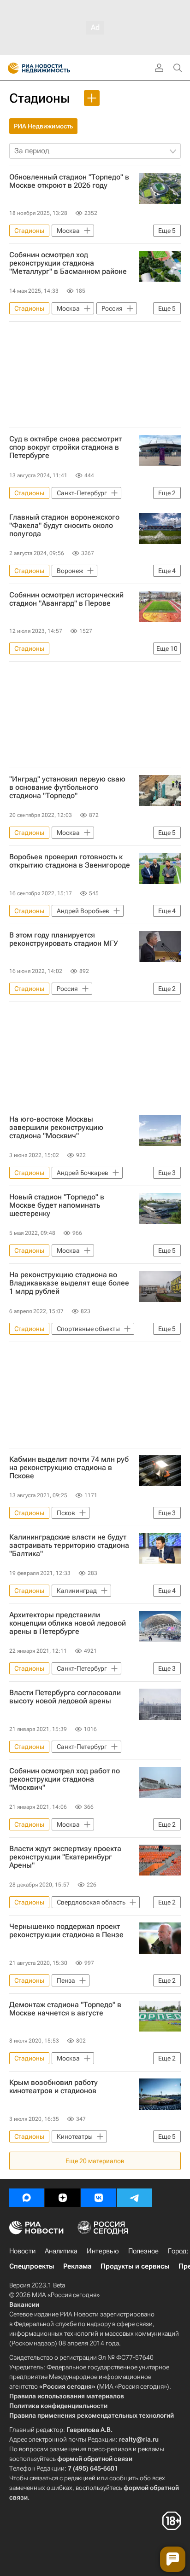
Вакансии (24, 2304)
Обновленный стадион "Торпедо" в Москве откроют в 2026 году (69, 181)
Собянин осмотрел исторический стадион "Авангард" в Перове (66, 599)
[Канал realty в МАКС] (27, 2198)
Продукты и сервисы (135, 2266)
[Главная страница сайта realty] (55, 68)
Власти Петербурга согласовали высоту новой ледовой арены (65, 1697)
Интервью (103, 2251)
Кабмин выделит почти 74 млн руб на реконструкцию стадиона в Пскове (69, 1468)
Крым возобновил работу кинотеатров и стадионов (53, 2087)
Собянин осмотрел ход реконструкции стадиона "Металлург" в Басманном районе (68, 263)
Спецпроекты (32, 2266)
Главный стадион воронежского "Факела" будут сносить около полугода (64, 526)
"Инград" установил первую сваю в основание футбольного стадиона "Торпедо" (67, 787)
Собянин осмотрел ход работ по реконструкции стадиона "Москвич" (65, 1779)
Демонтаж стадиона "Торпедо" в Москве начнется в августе (65, 2009)
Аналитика (61, 2251)
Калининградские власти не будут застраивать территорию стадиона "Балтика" (69, 1546)
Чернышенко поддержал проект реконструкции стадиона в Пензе (66, 1931)
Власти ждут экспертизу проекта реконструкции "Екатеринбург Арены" (65, 1857)
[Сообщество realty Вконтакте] (99, 2198)
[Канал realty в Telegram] (135, 2198)
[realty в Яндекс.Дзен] (63, 2198)
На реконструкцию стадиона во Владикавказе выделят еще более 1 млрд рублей (69, 1283)
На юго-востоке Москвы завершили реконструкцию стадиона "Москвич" (56, 1128)
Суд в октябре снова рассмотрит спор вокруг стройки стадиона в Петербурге (65, 447)
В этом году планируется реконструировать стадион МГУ (64, 939)
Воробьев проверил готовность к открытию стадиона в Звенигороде (70, 861)
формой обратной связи (95, 2459)
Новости (22, 2251)
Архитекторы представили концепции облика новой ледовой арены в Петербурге (68, 1623)
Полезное (143, 2251)
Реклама (77, 2266)
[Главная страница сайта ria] (10, 68)
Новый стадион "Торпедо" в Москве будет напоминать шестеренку (57, 1205)
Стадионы (40, 98)
